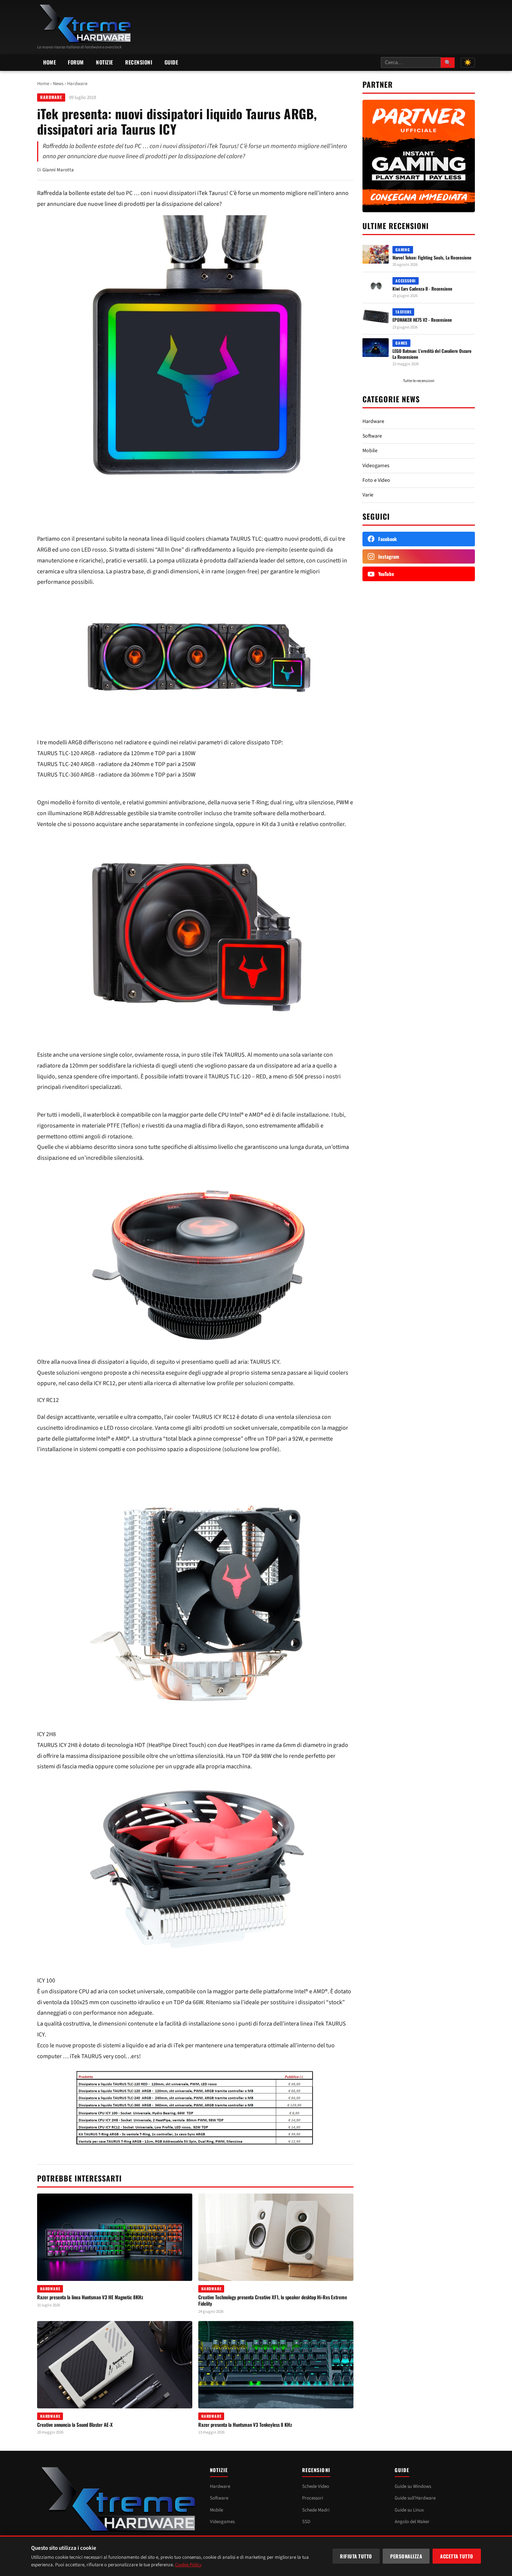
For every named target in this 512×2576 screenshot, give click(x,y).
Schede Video (316, 2486)
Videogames (376, 466)
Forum (76, 62)
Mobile (370, 451)
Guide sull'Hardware (415, 2498)
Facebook (388, 539)
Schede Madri (316, 2510)
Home (49, 62)
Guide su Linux (409, 2510)
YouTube (386, 574)
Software (372, 436)
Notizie (105, 62)
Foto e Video (376, 480)
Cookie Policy (188, 2565)
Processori (313, 2498)
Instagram (389, 556)
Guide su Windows (413, 2486)
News (58, 84)
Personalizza (406, 2556)
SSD (306, 2522)
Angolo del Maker (412, 2522)
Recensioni (139, 62)
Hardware (77, 84)
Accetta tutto (457, 2556)
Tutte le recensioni (419, 381)
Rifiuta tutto (356, 2556)
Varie (368, 495)
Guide (171, 62)
